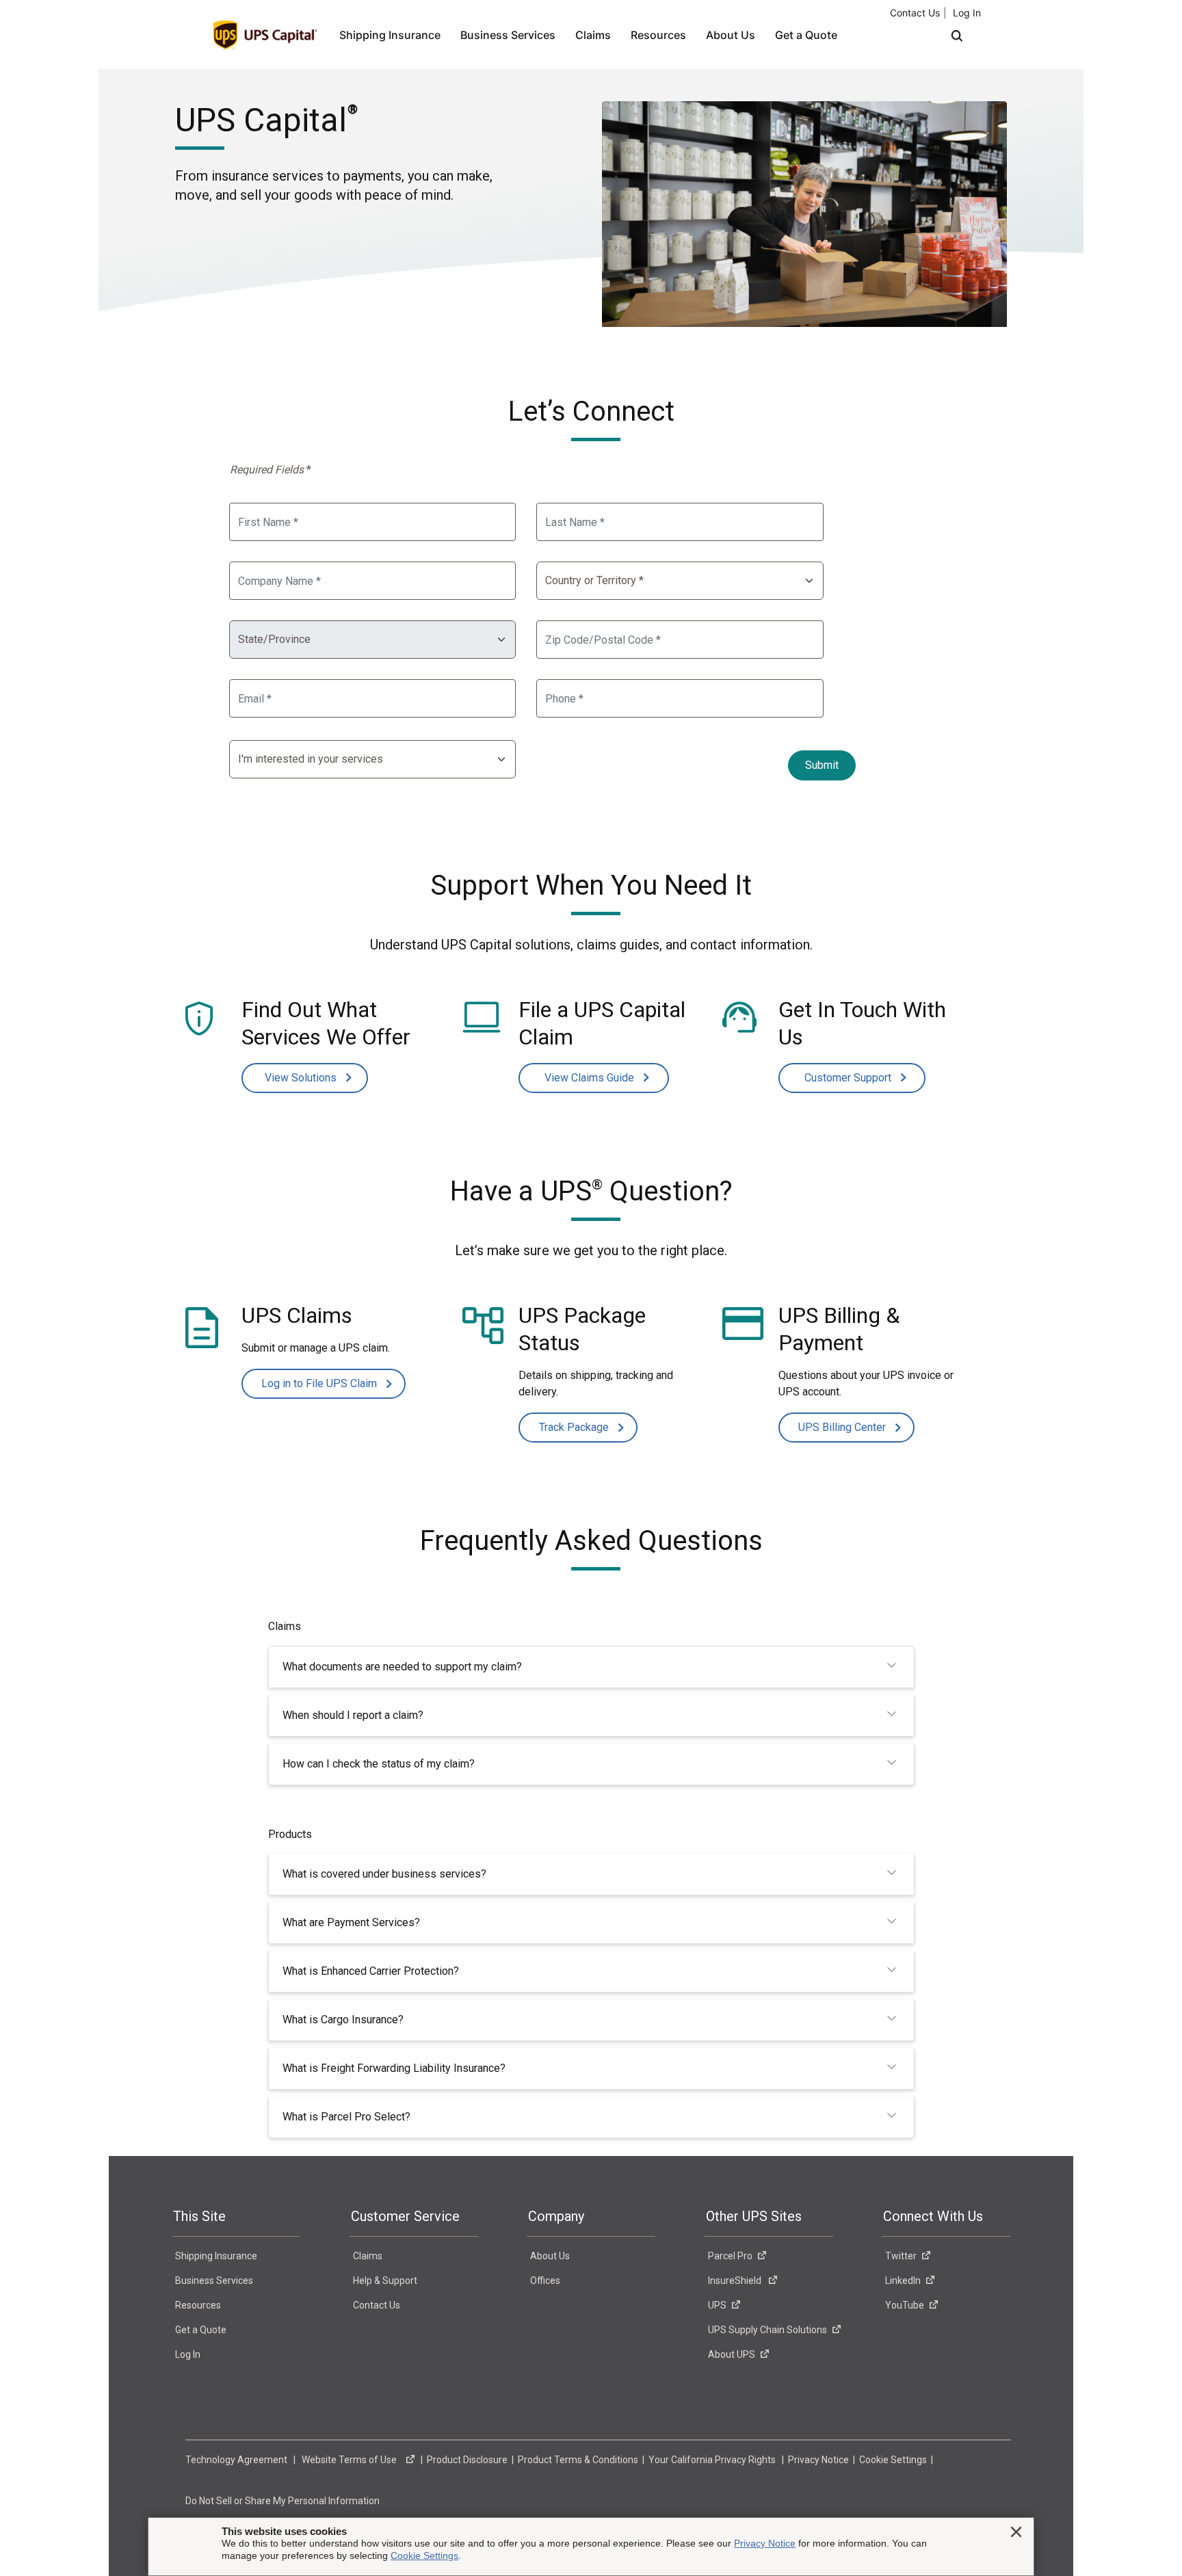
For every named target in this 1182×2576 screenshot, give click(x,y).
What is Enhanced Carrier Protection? (371, 1971)
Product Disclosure (468, 2460)
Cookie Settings (424, 2555)
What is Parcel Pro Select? (346, 2117)
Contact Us (915, 13)
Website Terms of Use (351, 2460)
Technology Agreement (237, 2460)
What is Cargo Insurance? (343, 2020)
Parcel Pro (730, 2256)
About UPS (732, 2354)
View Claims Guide (591, 1078)
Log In (967, 13)
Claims (593, 35)
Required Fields (271, 470)
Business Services (508, 35)
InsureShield (736, 2281)
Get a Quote (806, 35)
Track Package (575, 1427)
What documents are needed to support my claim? (402, 1667)
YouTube (905, 2305)
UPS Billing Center (843, 1427)
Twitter (901, 2256)
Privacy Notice (819, 2460)
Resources (658, 35)
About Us (731, 35)
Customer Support (849, 1078)
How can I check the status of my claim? (379, 1764)
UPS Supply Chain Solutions (767, 2330)
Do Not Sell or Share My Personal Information (284, 2501)
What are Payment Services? (351, 1922)
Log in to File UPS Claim (320, 1383)
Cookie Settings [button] (894, 2460)
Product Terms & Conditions (579, 2460)
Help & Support (385, 2281)
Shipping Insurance (390, 35)
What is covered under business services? (384, 1874)
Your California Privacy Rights (713, 2460)
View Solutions (302, 1078)
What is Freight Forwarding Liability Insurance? (394, 2068)
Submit (822, 765)
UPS (717, 2305)
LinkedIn (903, 2281)
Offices (545, 2281)
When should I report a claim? (353, 1715)
